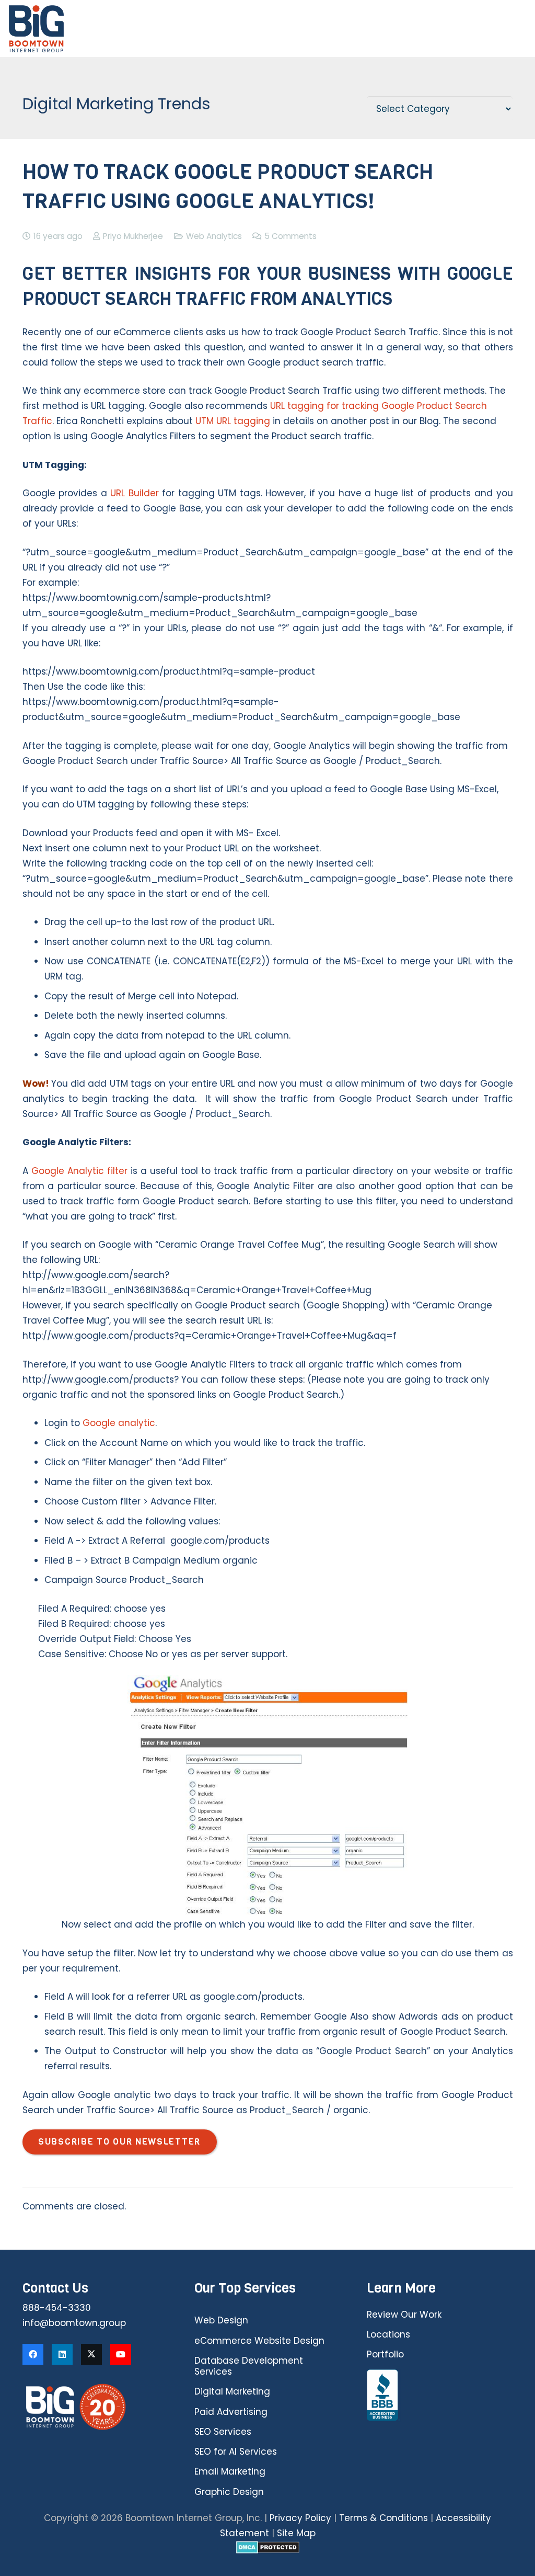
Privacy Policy (300, 2518)
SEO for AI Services (236, 2452)
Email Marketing (230, 2471)
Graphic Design (229, 2492)
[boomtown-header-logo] (36, 29)
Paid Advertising (231, 2412)
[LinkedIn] (62, 2354)
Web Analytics (214, 236)
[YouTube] (121, 2354)
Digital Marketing (232, 2391)
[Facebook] (33, 2354)
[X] (91, 2354)
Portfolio (385, 2354)
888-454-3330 (57, 2308)
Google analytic (119, 1423)
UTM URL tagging (233, 421)
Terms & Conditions (383, 2518)
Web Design (221, 2320)
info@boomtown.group (74, 2323)
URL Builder (135, 493)
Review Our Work (404, 2315)
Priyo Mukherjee (133, 236)
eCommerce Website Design (259, 2341)
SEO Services (223, 2432)
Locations (388, 2334)
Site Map (296, 2533)
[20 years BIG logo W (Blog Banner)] (95, 2407)
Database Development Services (249, 2366)
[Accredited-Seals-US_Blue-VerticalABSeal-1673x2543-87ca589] (440, 2396)
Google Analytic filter (79, 1171)
